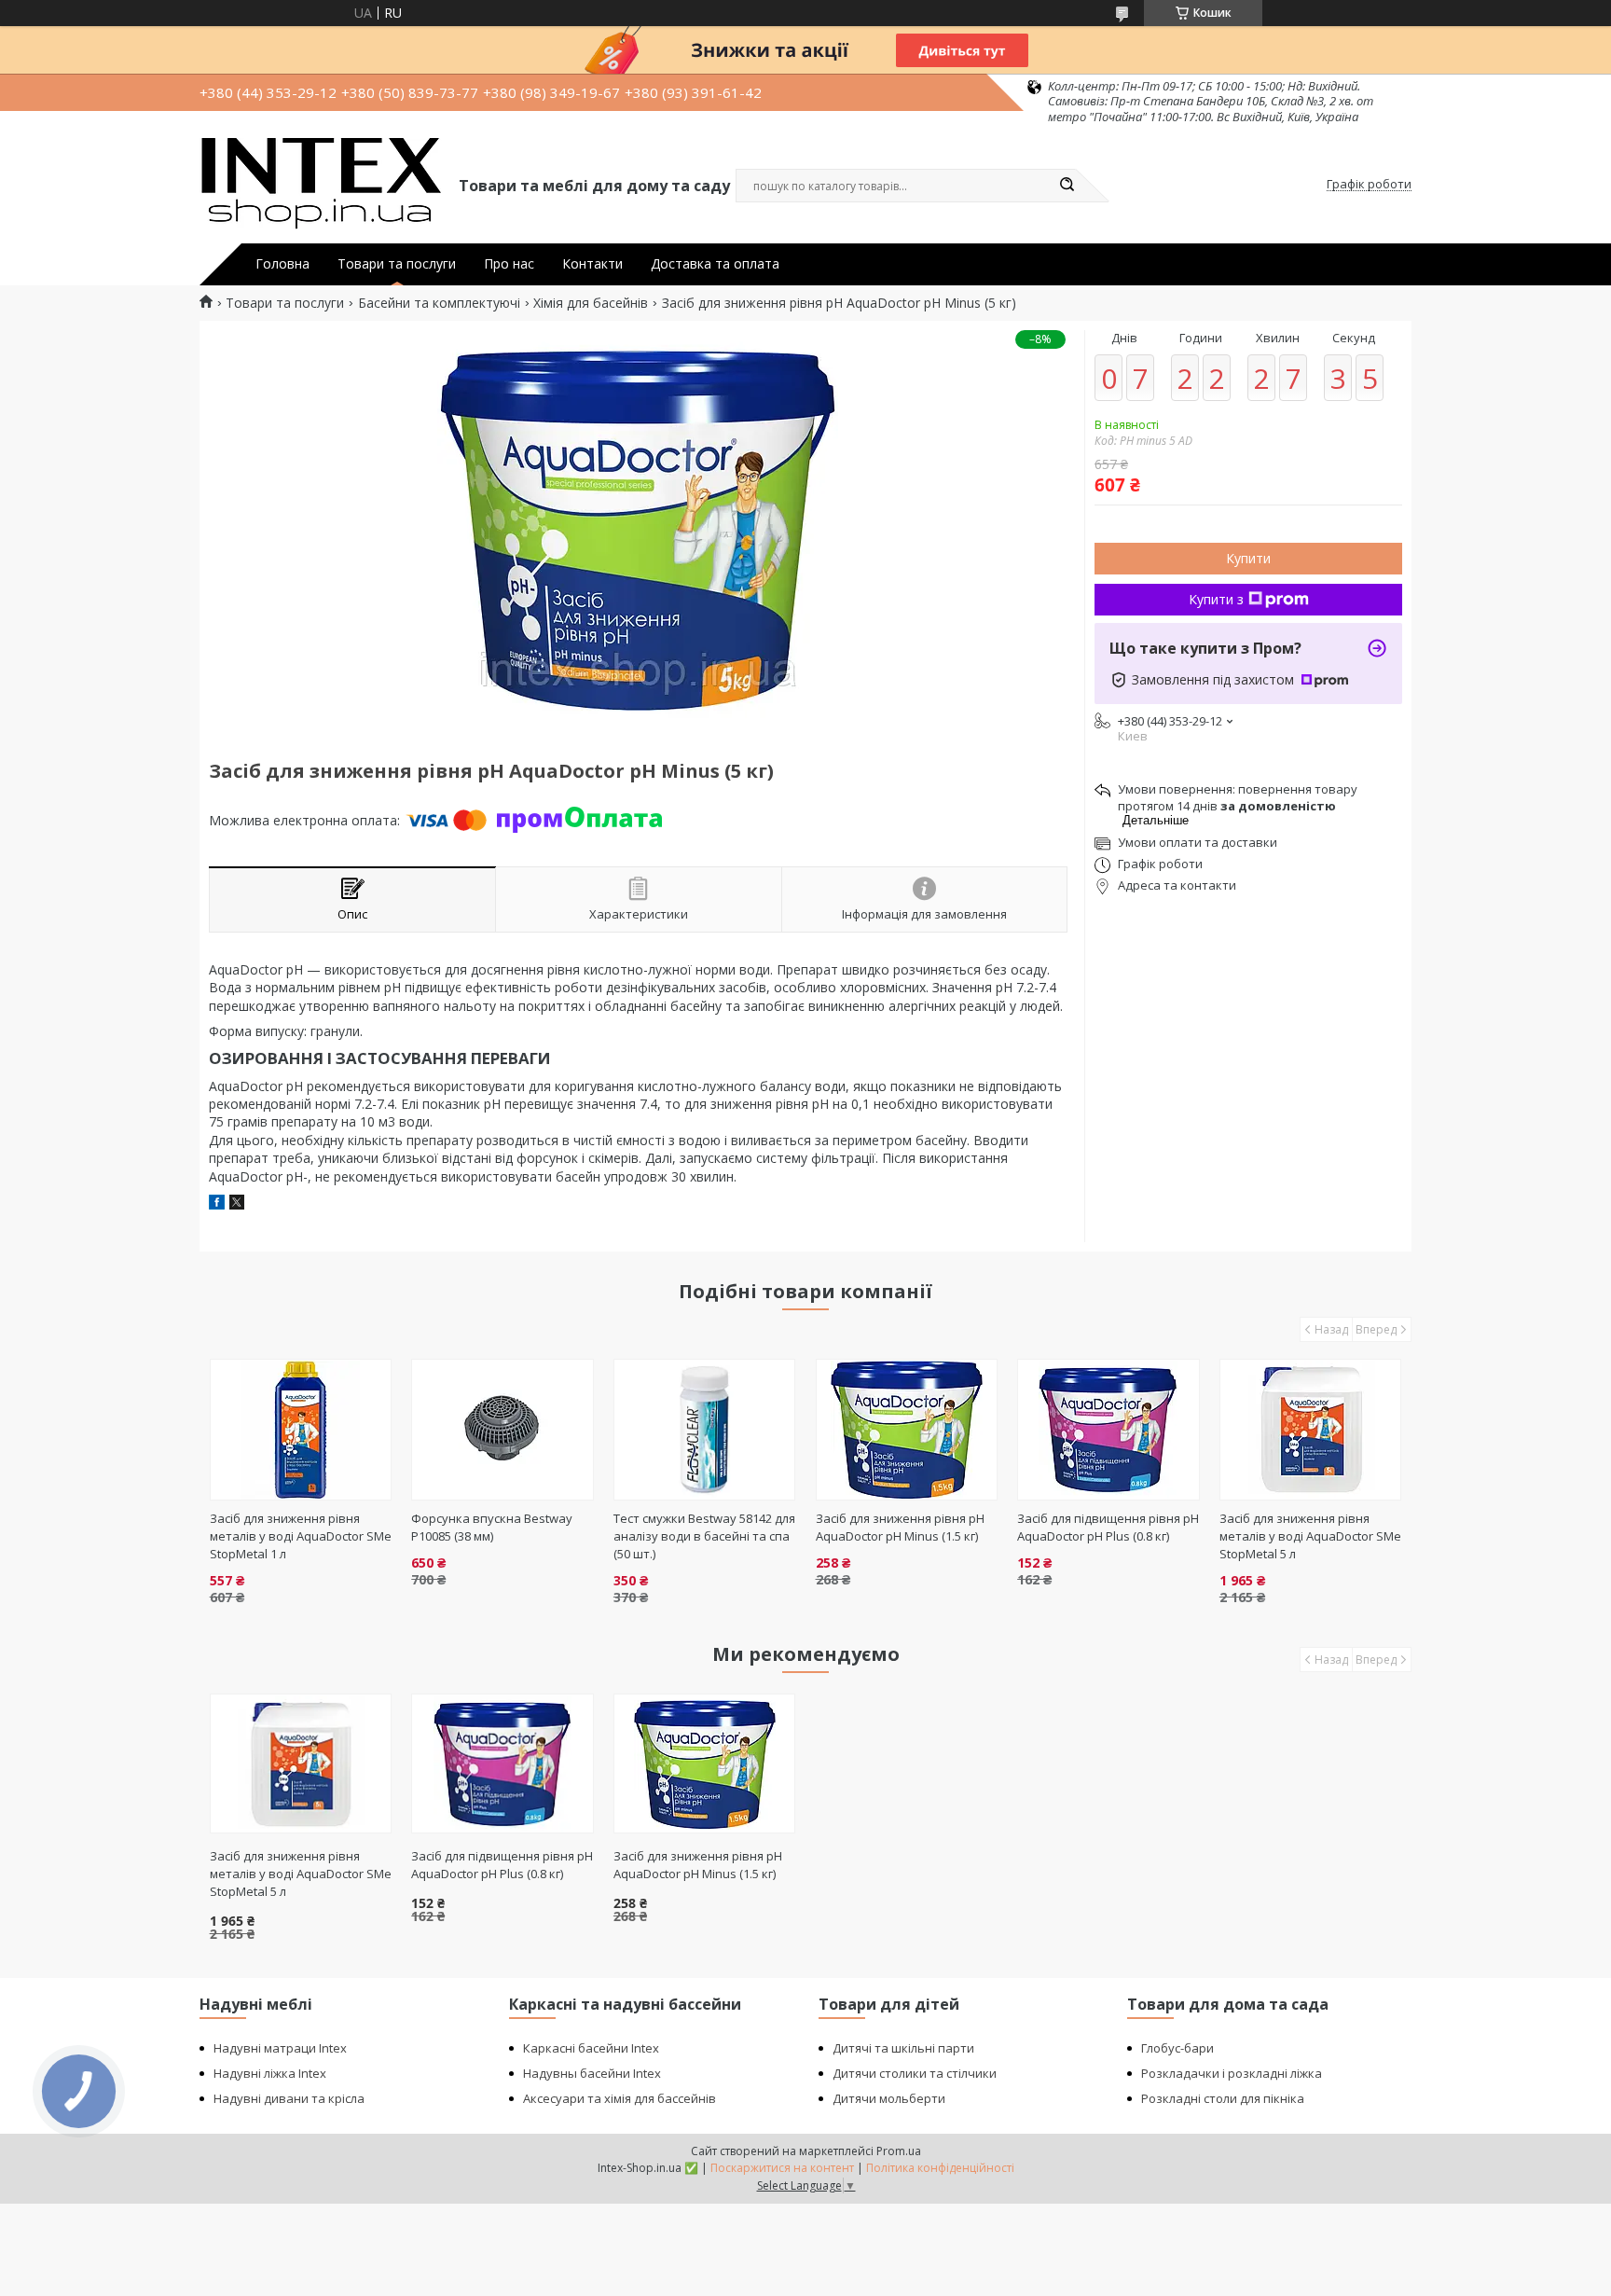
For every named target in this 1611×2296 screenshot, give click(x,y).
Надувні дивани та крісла (289, 2098)
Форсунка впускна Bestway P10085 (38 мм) (492, 1527)
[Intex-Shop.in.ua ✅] (321, 185)
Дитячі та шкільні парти (903, 2048)
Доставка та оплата (715, 264)
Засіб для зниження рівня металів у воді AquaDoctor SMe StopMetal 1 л (301, 1536)
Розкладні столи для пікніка (1223, 2098)
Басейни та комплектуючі (439, 303)
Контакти (592, 264)
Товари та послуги (397, 264)
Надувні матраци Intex (280, 2048)
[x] (237, 1204)
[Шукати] (1067, 186)
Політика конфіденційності (940, 2168)
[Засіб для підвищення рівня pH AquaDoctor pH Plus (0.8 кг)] (1108, 1430)
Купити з (1216, 599)
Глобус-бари (1177, 2048)
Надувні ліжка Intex (270, 2073)
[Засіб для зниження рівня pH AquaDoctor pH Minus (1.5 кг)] (907, 1430)
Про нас (509, 264)
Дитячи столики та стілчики (915, 2073)
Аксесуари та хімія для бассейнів (620, 2098)
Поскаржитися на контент (782, 2168)
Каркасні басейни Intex (591, 2048)
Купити (1248, 558)
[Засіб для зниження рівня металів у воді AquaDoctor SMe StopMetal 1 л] (301, 1430)
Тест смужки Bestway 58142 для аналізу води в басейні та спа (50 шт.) (704, 1536)
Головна (282, 264)
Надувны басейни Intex (592, 2073)
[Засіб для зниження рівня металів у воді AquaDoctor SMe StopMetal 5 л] (1310, 1430)
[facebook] (217, 1204)
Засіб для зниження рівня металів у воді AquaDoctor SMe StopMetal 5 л (1310, 1536)
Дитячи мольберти (889, 2098)
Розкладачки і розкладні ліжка (1232, 2073)
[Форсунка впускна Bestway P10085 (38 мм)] (502, 1430)
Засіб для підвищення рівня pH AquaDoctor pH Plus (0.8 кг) (1108, 1527)
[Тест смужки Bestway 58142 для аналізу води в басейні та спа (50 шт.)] (704, 1430)
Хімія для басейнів (591, 303)
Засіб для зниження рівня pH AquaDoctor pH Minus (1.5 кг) (900, 1527)
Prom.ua (899, 2151)
